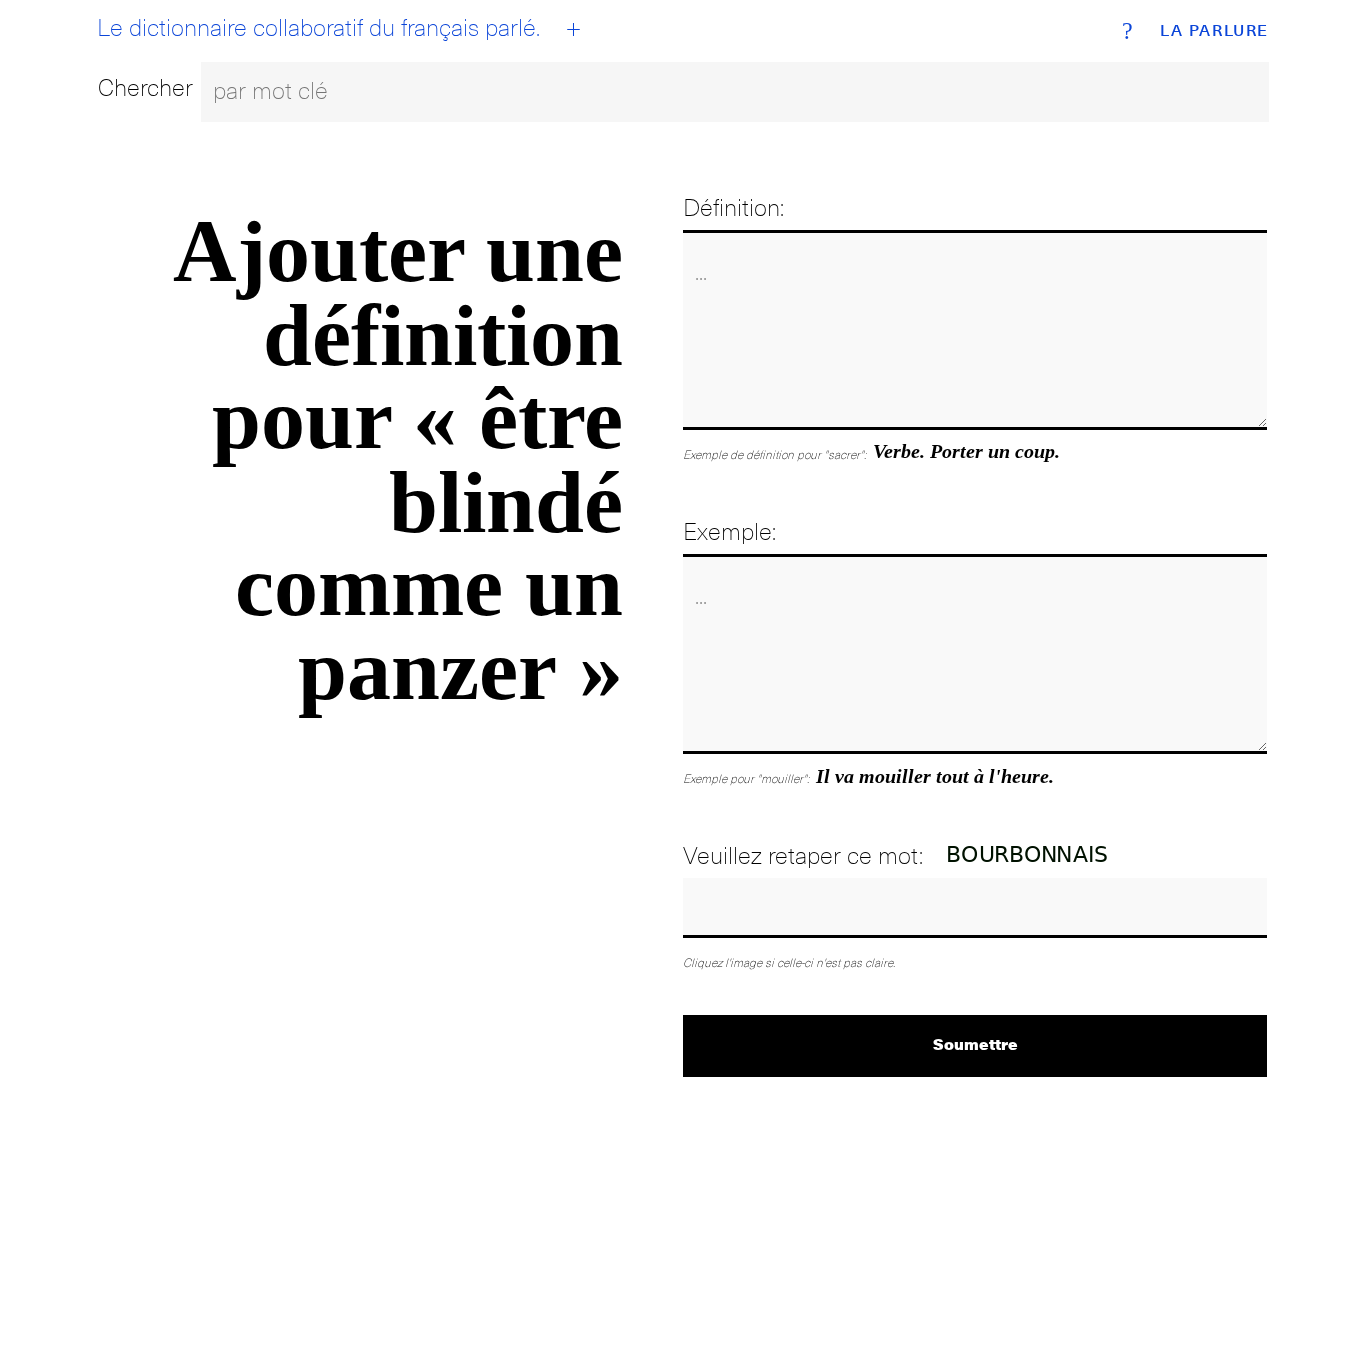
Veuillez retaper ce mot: (803, 855)
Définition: (733, 207)
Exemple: (729, 531)
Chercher (145, 87)
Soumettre (975, 1043)
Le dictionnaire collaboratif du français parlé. (318, 28)
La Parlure (1214, 31)
